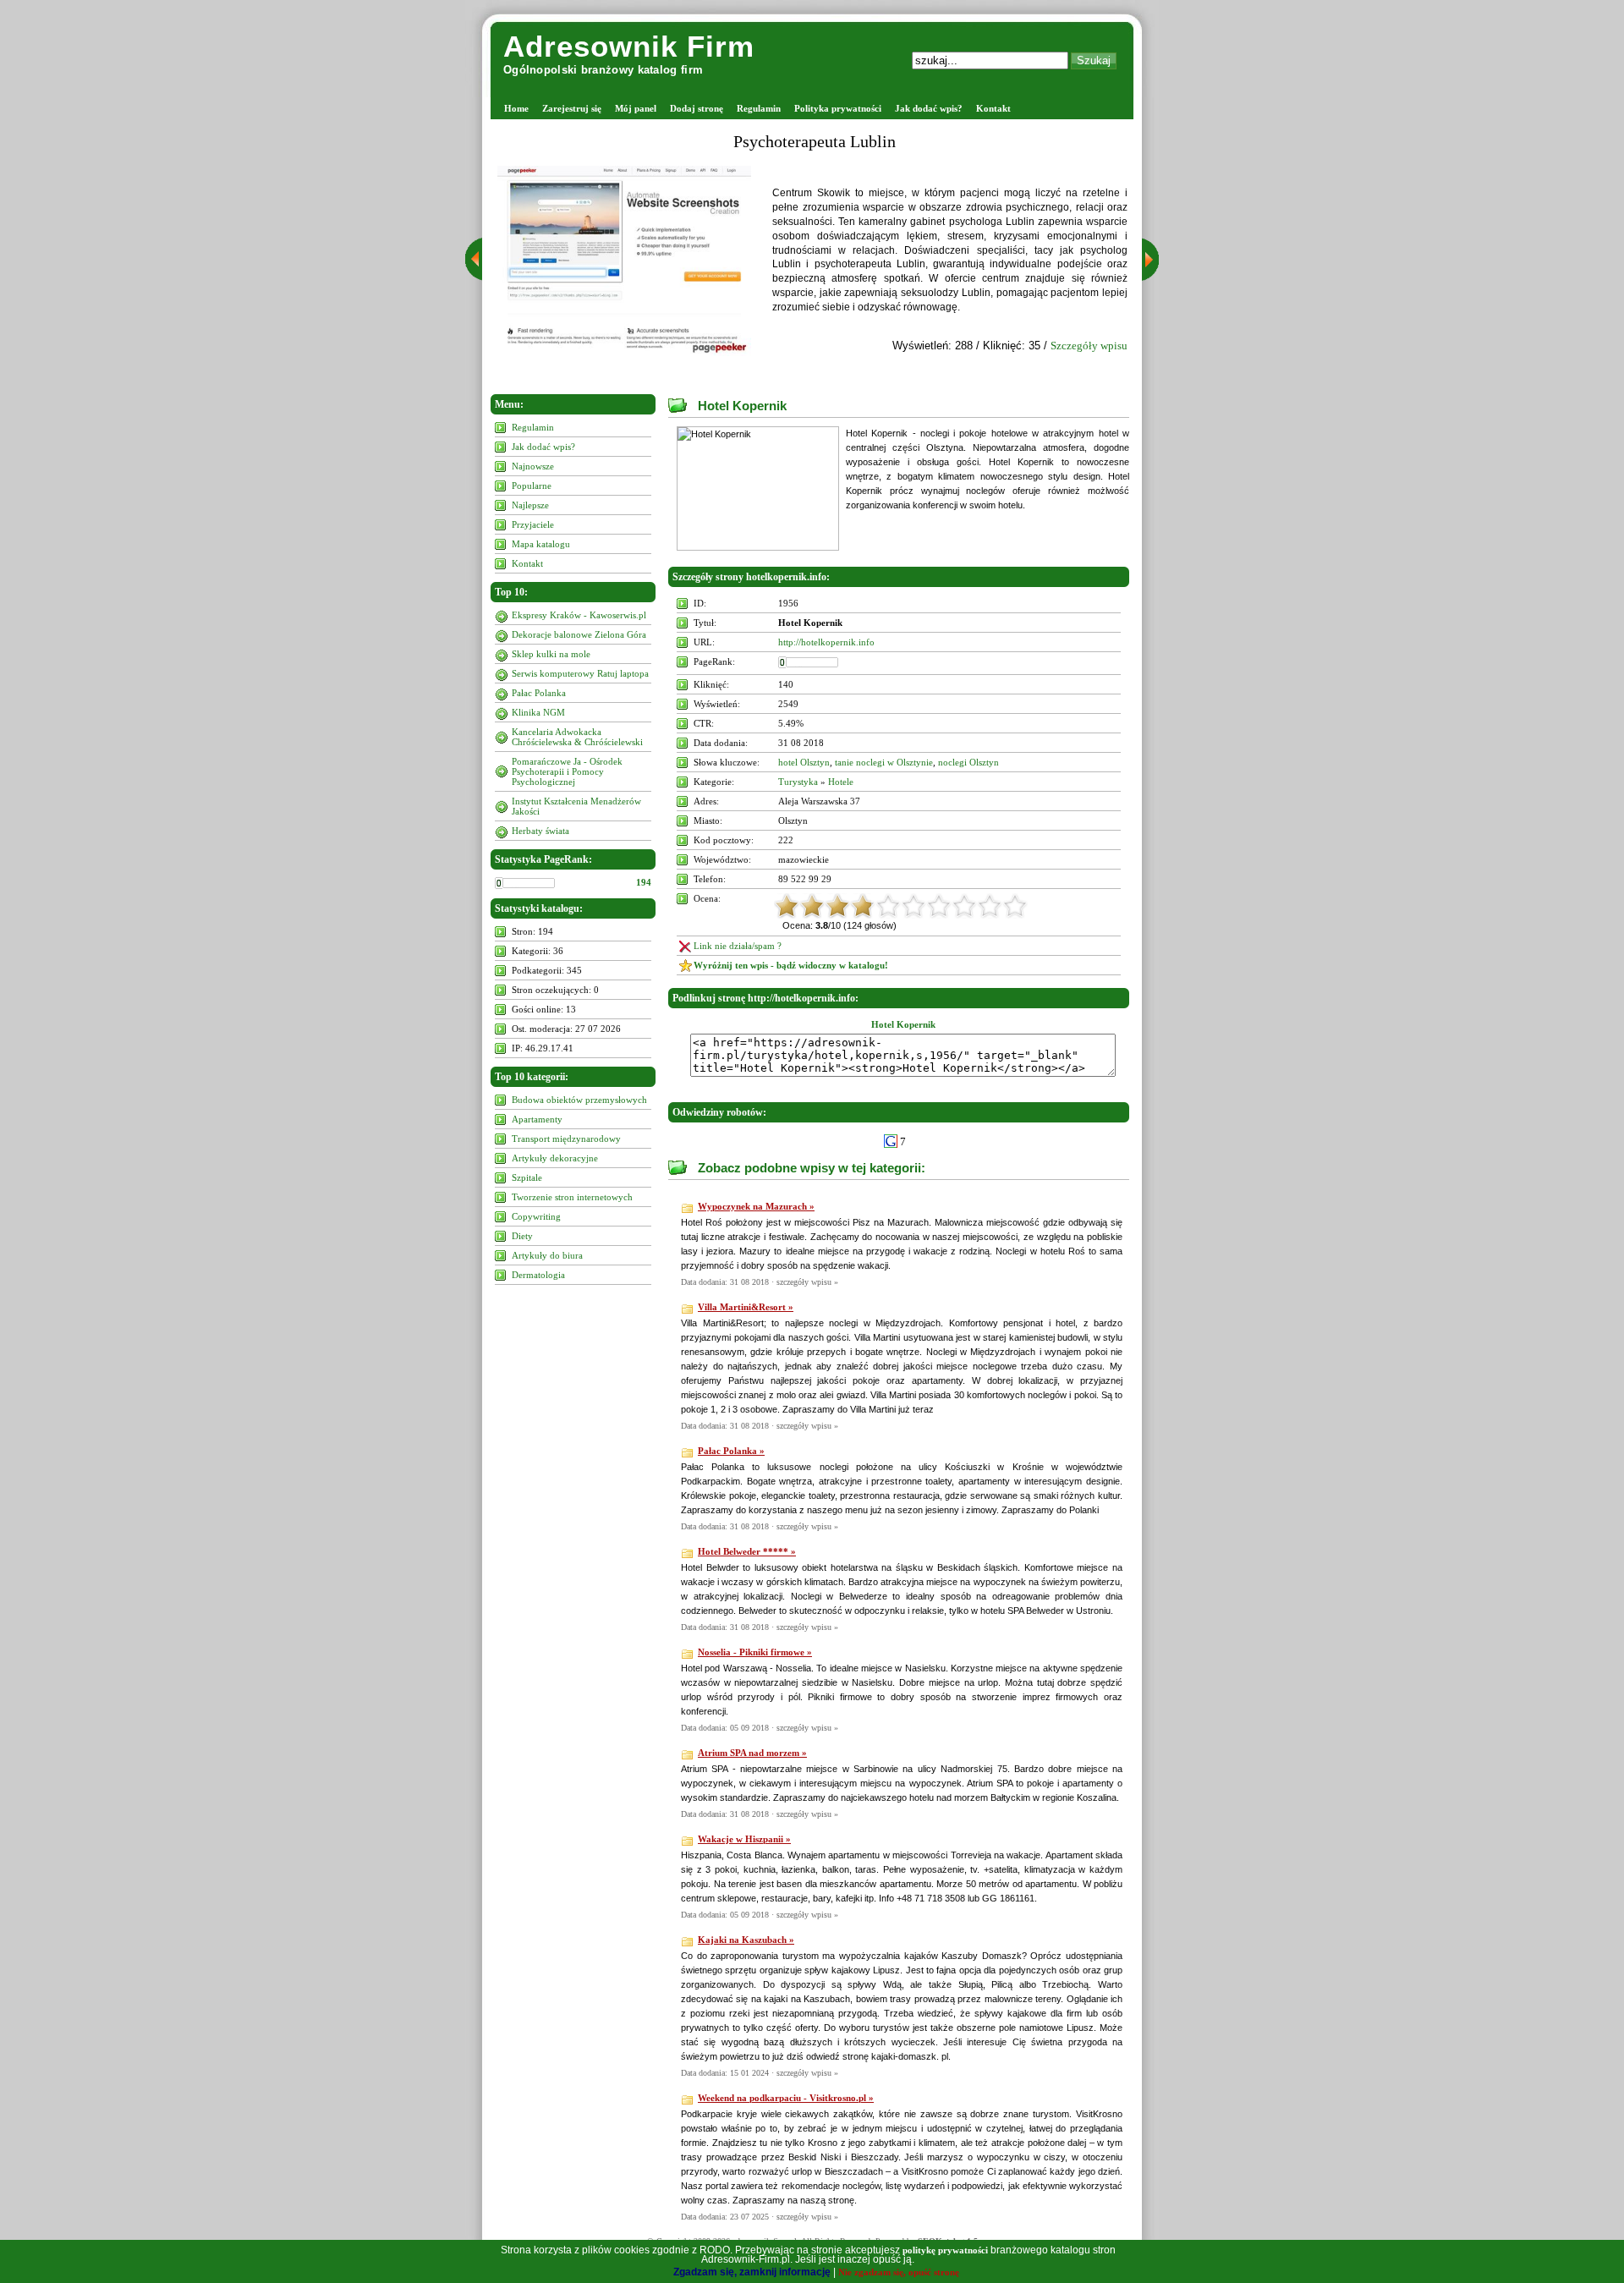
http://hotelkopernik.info (826, 642)
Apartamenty (537, 1119)
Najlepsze (530, 505)
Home (516, 108)
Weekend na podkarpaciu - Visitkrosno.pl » (786, 2098)
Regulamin (759, 108)
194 (644, 882)
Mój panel (636, 108)
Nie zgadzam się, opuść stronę (899, 2272)
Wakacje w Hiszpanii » (744, 1839)
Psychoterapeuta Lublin (815, 141)
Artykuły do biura (547, 1255)
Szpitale (527, 1177)
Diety (522, 1236)
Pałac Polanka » (731, 1451)
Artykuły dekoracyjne (555, 1158)
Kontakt (993, 108)
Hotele (841, 782)
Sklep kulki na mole (551, 654)
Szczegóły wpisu (1089, 346)
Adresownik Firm (629, 46)
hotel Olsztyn (804, 762)
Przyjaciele (533, 524)
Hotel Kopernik (742, 406)
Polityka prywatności (838, 108)
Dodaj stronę (697, 108)
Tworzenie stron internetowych (572, 1197)
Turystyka (798, 782)
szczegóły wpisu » (807, 1282)
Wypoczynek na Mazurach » (756, 1206)
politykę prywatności (945, 2250)
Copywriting (536, 1216)
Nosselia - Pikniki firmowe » (755, 1652)
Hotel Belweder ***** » (747, 1551)
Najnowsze (533, 466)
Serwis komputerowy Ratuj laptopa (580, 673)
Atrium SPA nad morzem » (752, 1753)
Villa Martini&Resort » (746, 1307)
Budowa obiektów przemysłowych (579, 1100)
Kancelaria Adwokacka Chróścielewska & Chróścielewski (577, 737)
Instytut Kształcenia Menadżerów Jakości (576, 806)
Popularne (532, 486)
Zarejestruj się (572, 108)
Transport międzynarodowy (566, 1139)
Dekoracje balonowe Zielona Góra (579, 634)
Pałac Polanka (539, 693)
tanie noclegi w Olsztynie (884, 762)
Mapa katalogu (541, 544)
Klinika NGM (538, 712)
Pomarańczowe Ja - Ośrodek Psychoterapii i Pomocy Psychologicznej (567, 771)
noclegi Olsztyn (968, 762)
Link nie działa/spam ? (738, 946)
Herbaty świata (540, 831)
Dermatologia (538, 1275)
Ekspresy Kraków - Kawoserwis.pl (579, 615)
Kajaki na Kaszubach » (746, 1940)
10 (1015, 906)
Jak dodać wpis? (929, 108)
